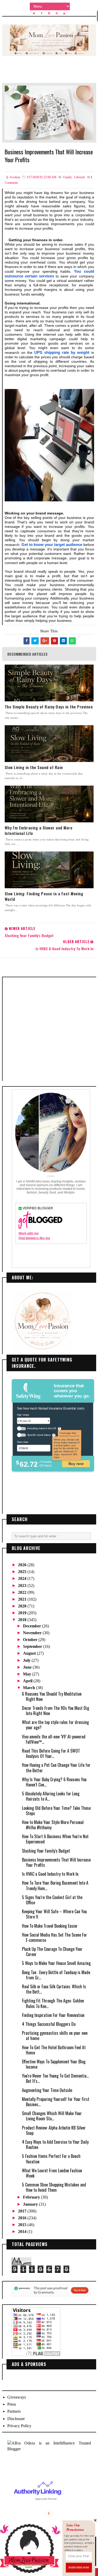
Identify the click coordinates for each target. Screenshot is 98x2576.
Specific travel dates (39, 1435)
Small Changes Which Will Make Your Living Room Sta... (52, 2116)
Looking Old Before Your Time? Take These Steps (56, 1811)
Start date (23, 1442)
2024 (23, 1578)
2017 (23, 2211)
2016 (23, 2218)
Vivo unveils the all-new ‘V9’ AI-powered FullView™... (54, 1739)
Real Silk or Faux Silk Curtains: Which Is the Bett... (54, 1989)
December (33, 1626)
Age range (23, 1414)
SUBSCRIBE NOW (79, 2567)
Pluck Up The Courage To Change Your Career (52, 1952)
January (31, 2204)
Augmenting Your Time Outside (47, 2090)
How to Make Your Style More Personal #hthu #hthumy (53, 1825)
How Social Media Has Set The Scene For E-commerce (54, 1937)
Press (12, 2404)
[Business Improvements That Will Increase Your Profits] (49, 112)
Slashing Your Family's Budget (46, 1851)
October (31, 1640)
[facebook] (42, 13)
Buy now (76, 1463)
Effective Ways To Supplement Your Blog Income (54, 2064)
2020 (23, 1606)
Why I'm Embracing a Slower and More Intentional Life (39, 830)
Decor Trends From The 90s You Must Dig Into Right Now (56, 1711)
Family (68, 177)
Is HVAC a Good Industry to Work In (50, 1874)
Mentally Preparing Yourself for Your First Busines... (56, 2102)
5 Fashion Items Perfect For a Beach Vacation (51, 2159)
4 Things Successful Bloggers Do (49, 2024)
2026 (23, 1565)
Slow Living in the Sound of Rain (34, 767)
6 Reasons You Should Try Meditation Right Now (52, 1696)
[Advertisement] (49, 1029)
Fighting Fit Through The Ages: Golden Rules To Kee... (53, 2003)
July (27, 1660)
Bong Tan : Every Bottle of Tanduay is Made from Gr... (56, 1975)
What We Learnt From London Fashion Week (52, 2173)
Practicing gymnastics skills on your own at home (55, 2036)
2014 (23, 2231)
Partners (14, 2411)
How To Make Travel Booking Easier (50, 1926)
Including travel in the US (41, 1428)
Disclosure (16, 2419)
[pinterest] (57, 13)
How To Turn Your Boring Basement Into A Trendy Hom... (55, 1885)
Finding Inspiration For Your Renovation (53, 2015)
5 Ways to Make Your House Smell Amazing (56, 1963)
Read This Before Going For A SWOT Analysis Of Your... (51, 1753)
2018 (23, 1620)
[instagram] (49, 13)
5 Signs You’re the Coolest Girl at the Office (52, 1900)
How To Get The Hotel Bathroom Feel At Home (54, 2050)
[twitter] (34, 13)
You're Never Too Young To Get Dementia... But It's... (55, 2078)
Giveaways (17, 2397)
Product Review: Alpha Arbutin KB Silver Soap (54, 2130)
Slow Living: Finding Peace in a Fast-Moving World (44, 896)
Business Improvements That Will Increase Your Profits (56, 1862)
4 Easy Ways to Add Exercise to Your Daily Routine (55, 2144)
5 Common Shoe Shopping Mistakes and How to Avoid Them (54, 2187)
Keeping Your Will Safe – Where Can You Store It (54, 1914)
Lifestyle (80, 177)
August (30, 1653)
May (28, 1674)
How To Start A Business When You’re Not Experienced (55, 1839)
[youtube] (64, 13)
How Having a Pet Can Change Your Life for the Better (56, 1768)
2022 (23, 1592)
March (30, 1688)
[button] (79, 2528)
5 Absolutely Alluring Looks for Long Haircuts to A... (51, 1796)
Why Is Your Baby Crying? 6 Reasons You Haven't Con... (54, 1782)
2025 (23, 1572)
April (28, 1681)
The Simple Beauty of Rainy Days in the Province (49, 707)
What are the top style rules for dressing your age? (55, 1725)
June (28, 1667)
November (33, 1633)
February (32, 2197)
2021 (23, 1599)
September (33, 1646)
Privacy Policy (19, 2426)
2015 (23, 2225)
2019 (23, 1613)
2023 (23, 1586)
